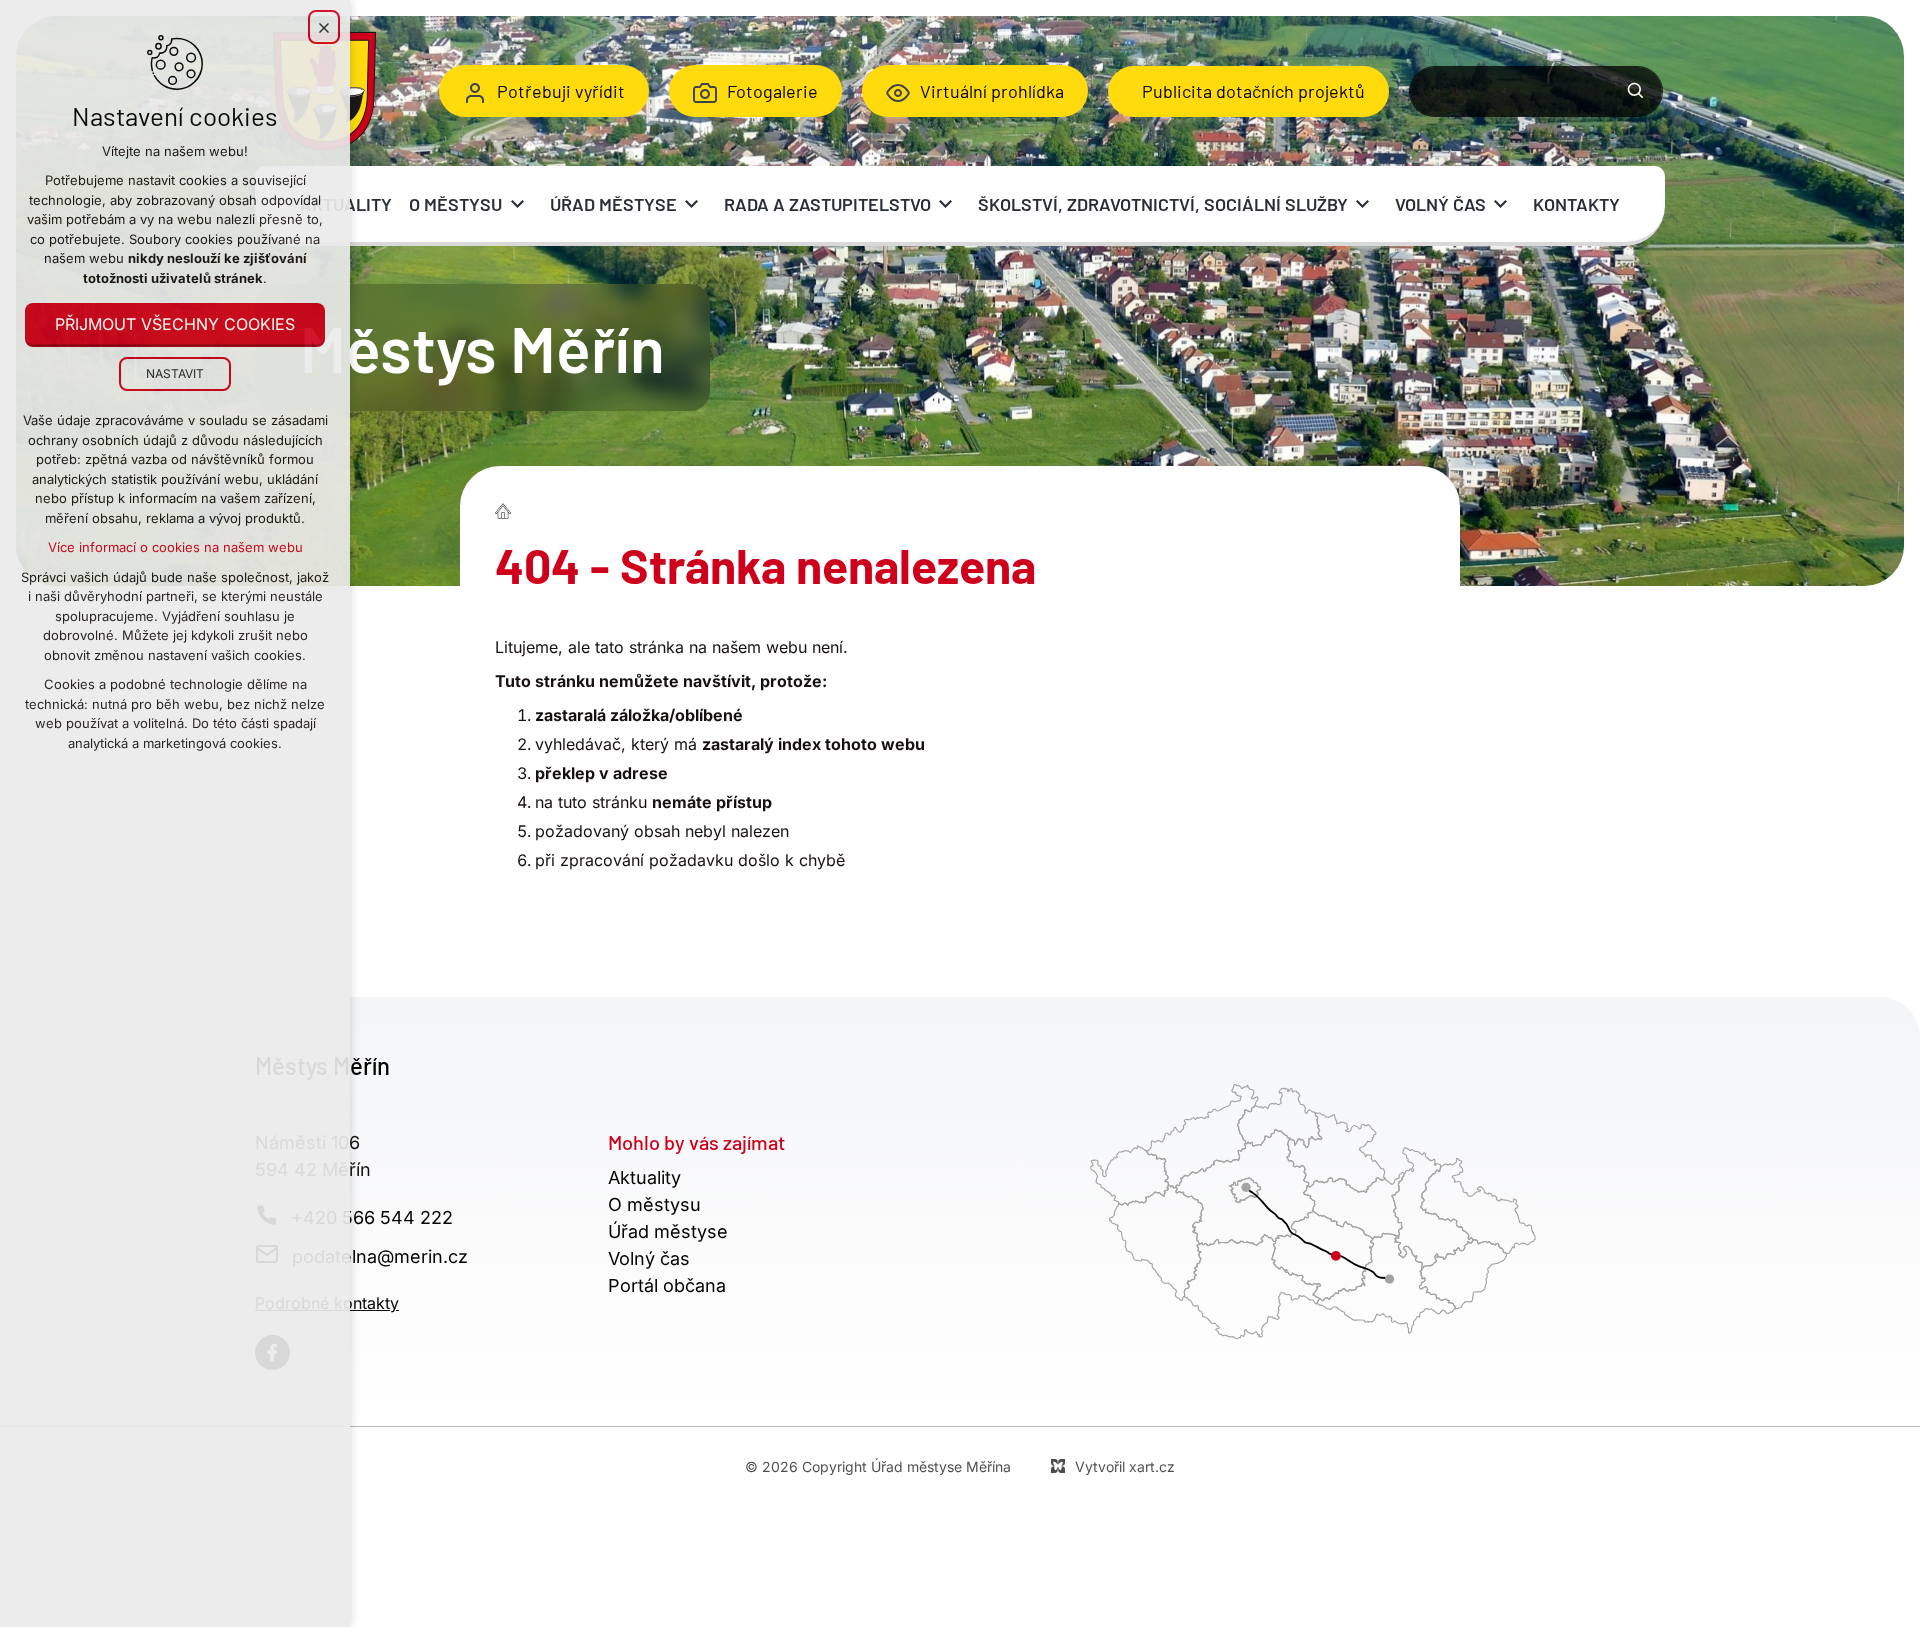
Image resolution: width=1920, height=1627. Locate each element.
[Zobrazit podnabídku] (517, 204)
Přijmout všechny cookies (175, 324)
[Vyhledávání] (1536, 91)
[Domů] (508, 509)
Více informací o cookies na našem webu (175, 547)
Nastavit (175, 373)
